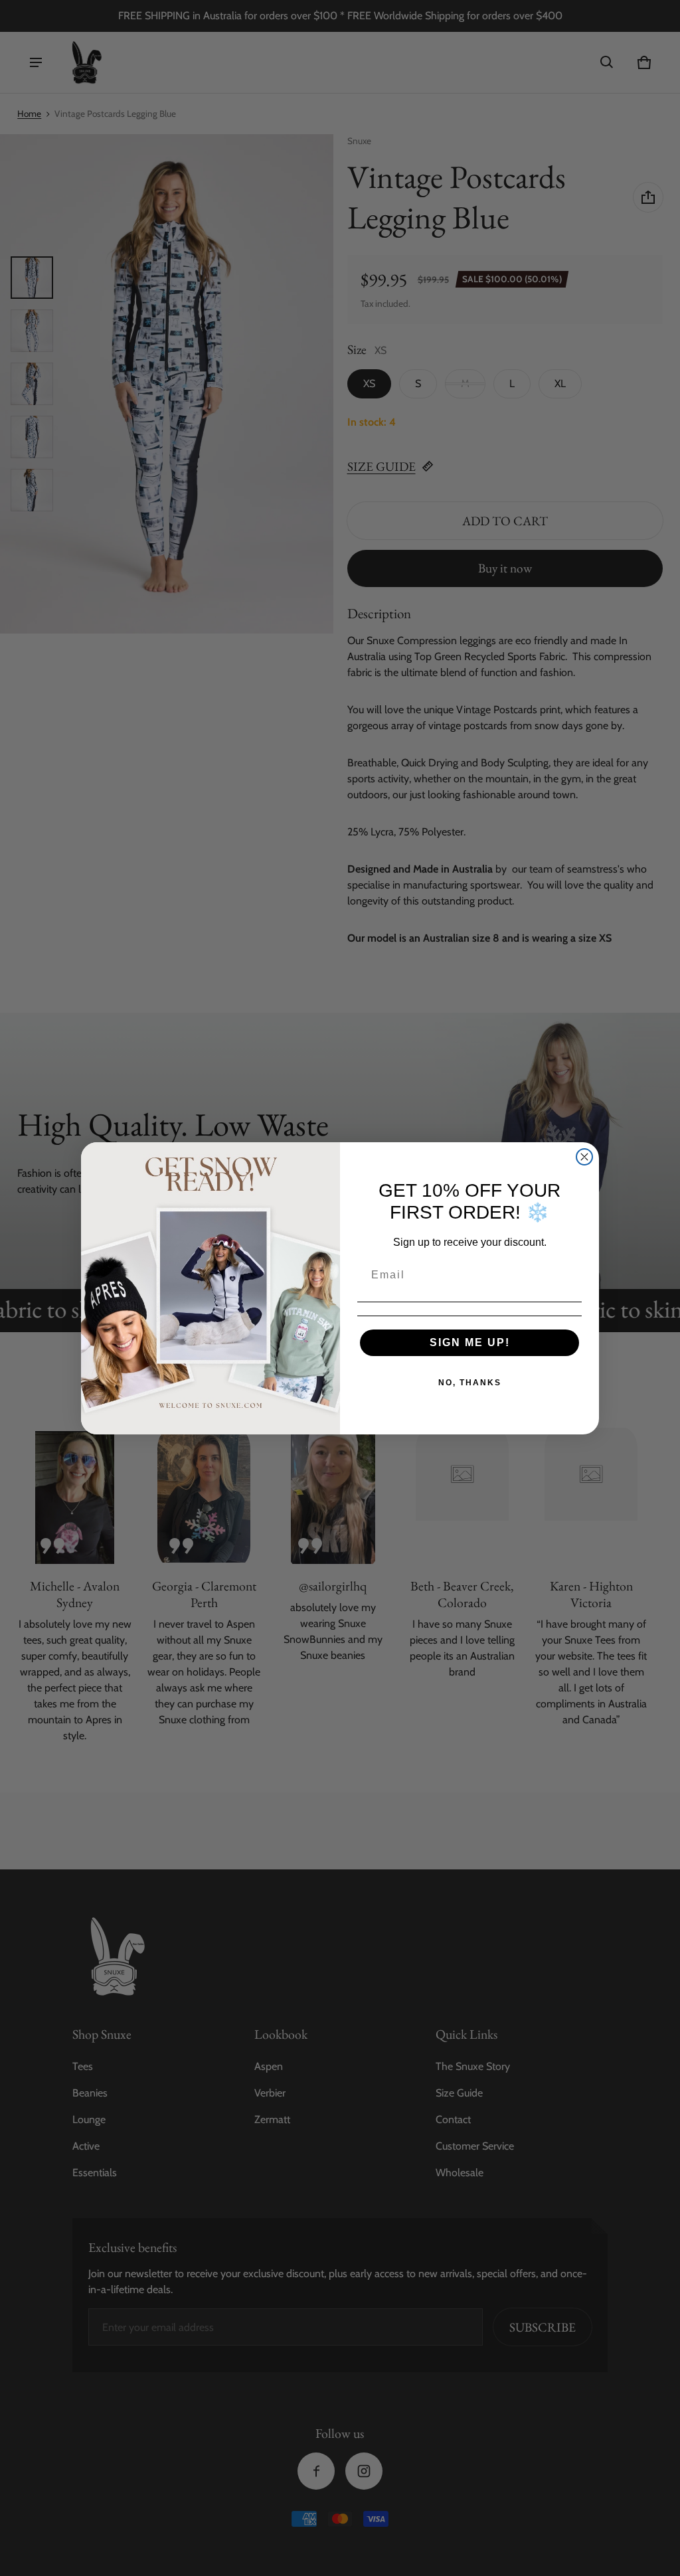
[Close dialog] (584, 1157)
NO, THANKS (470, 1383)
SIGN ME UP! (470, 1342)
